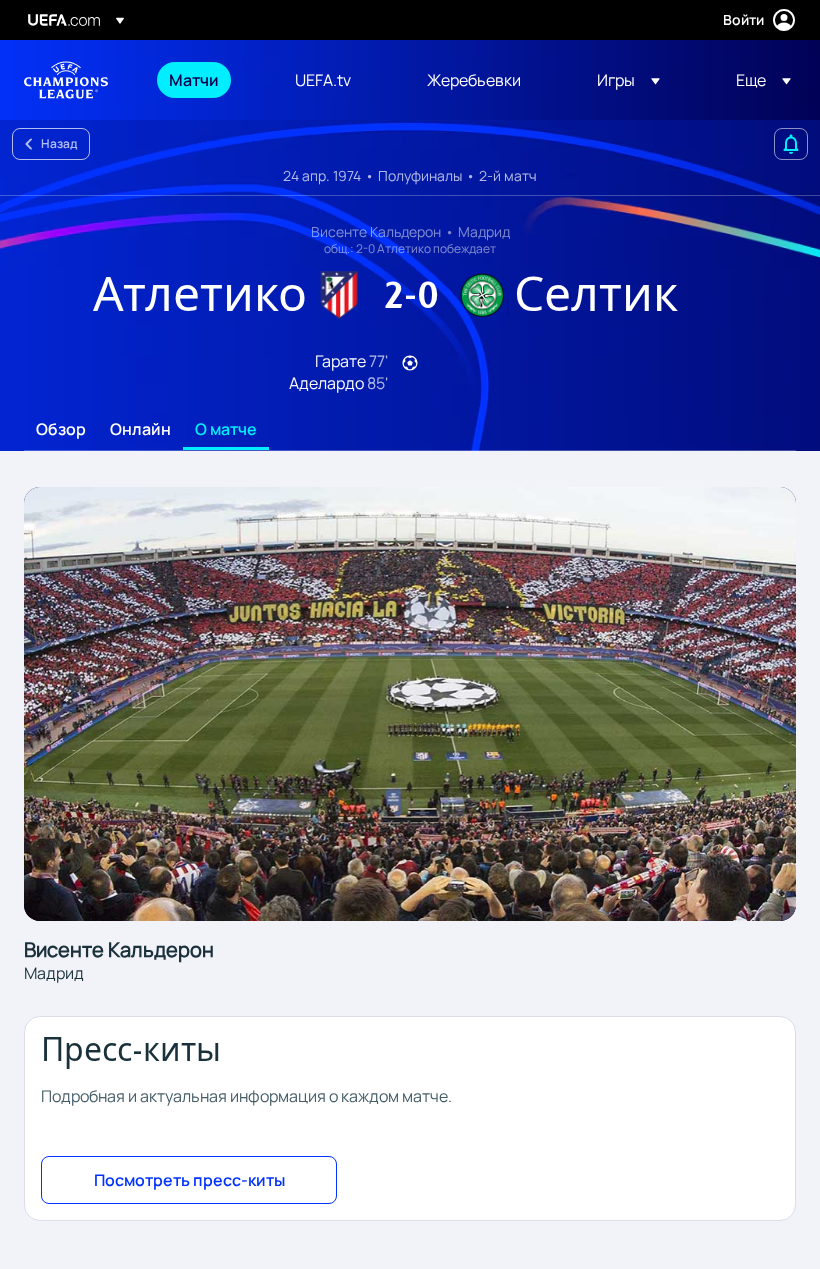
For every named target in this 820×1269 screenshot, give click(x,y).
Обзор (61, 430)
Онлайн (140, 430)
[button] (628, 80)
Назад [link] (59, 143)
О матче (226, 430)
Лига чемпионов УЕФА (66, 80)
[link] (194, 80)
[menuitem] (207, 80)
